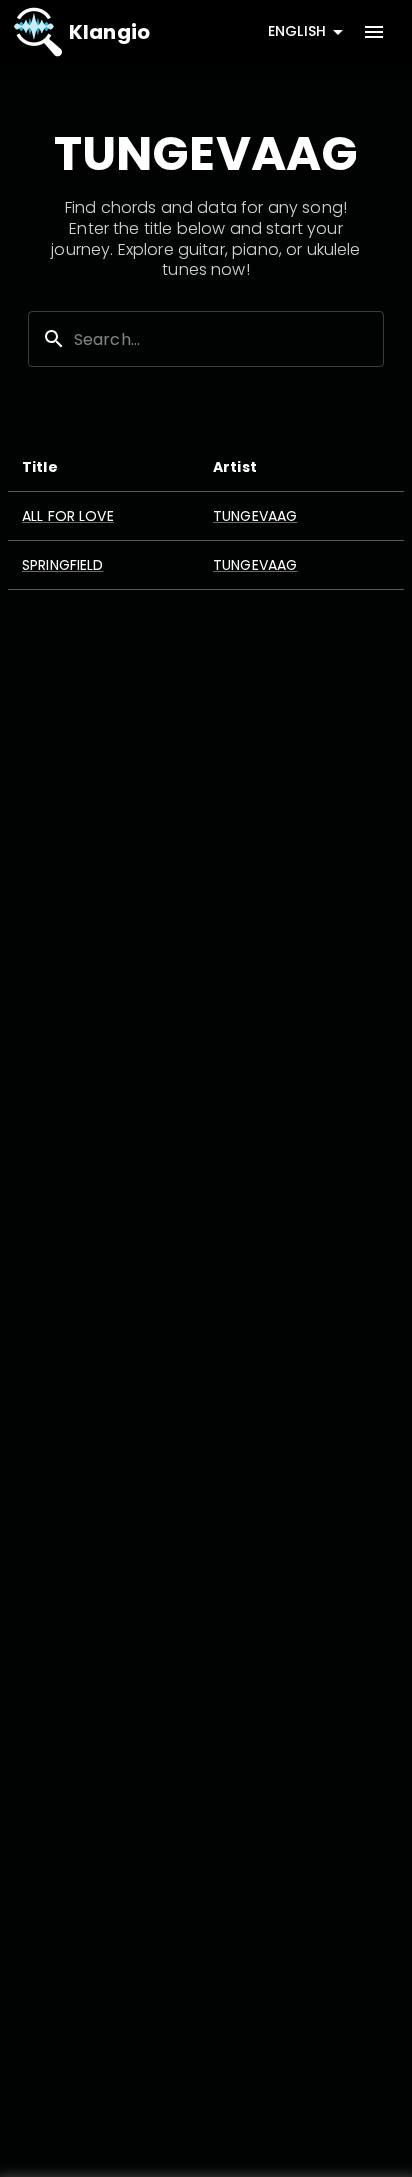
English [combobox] (297, 31)
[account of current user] (374, 32)
